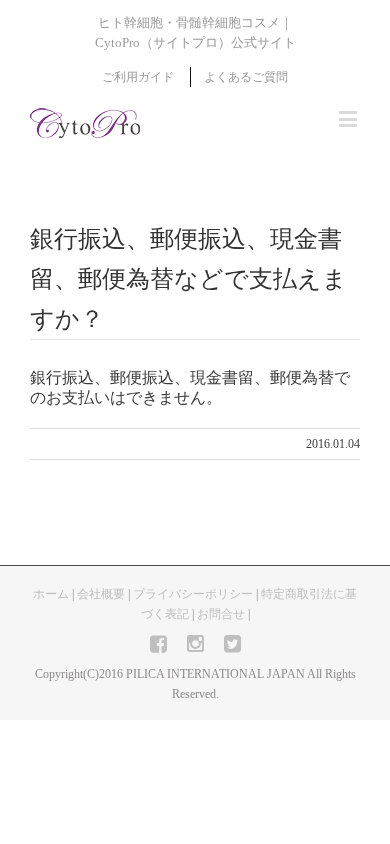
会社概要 (101, 594)
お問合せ (221, 614)
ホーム (51, 594)
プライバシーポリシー (193, 594)
